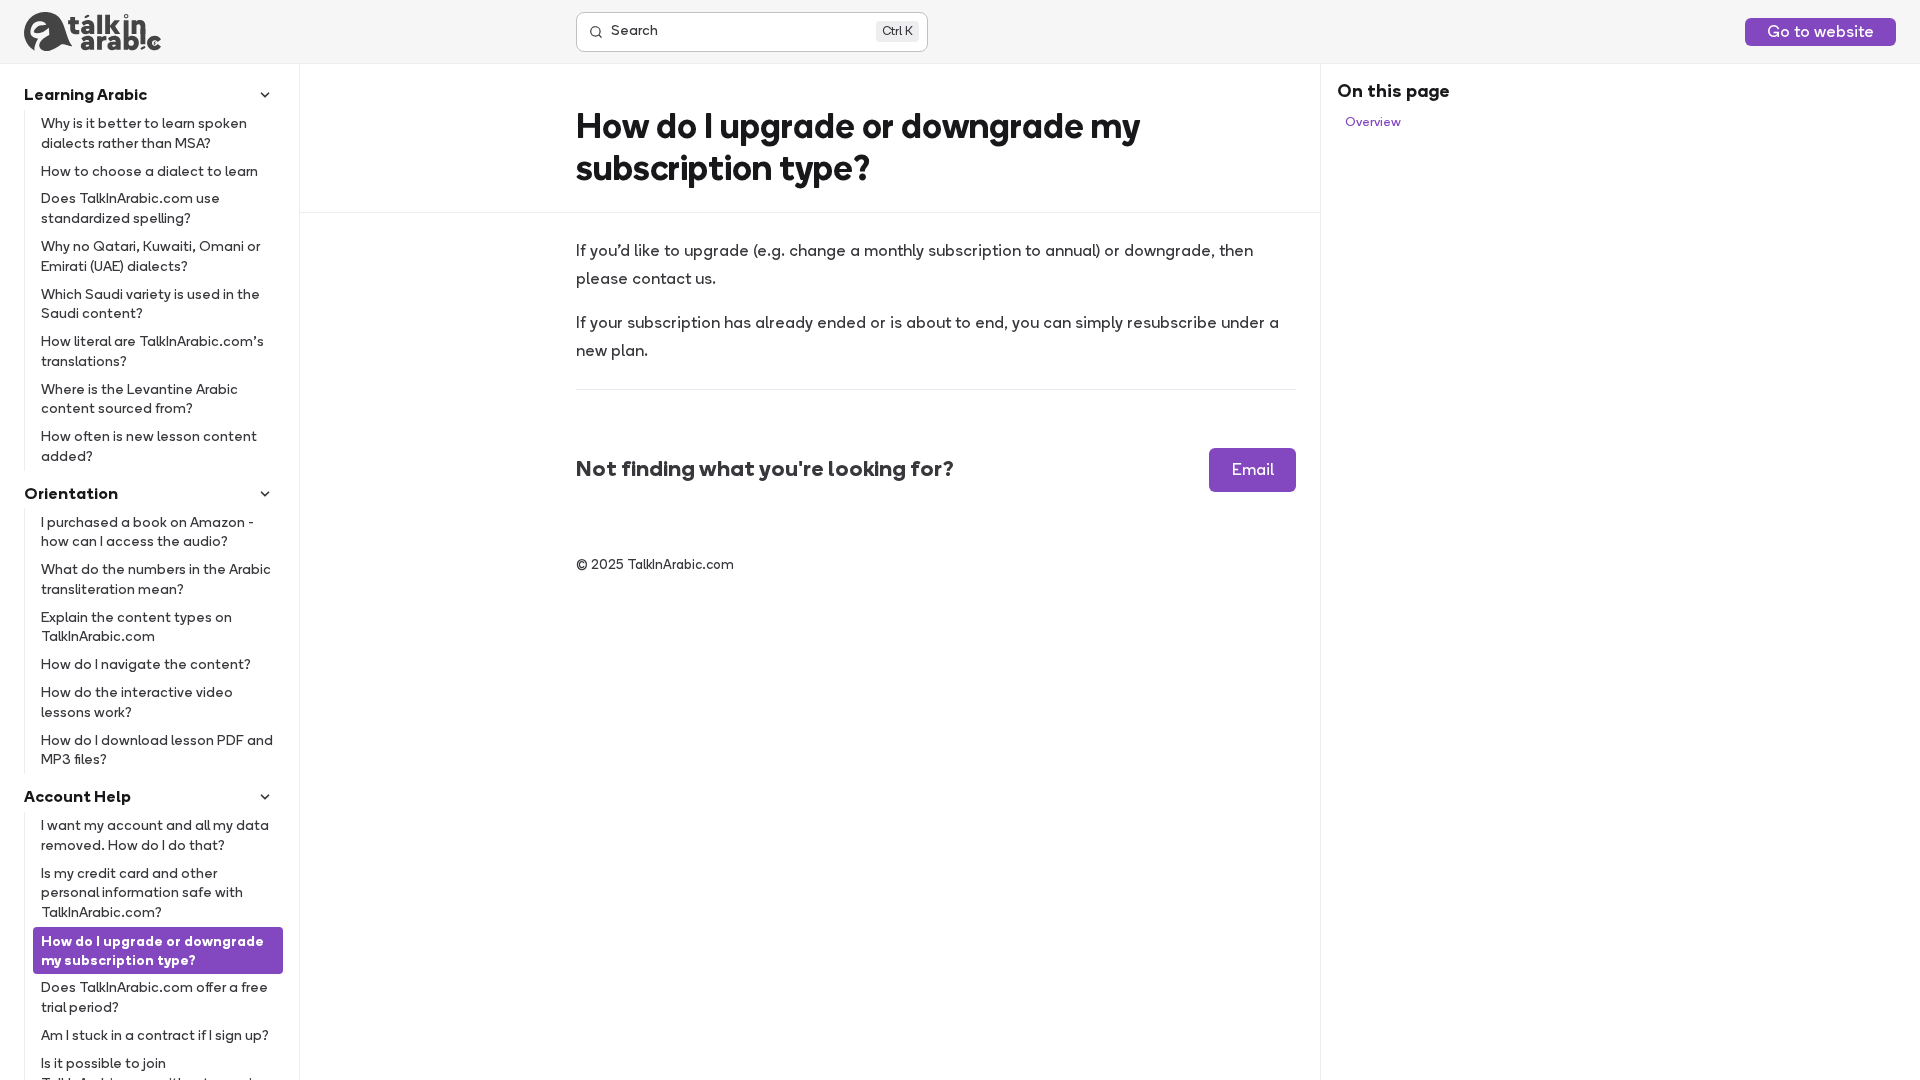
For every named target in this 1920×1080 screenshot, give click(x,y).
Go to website (1820, 31)
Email (1253, 469)
